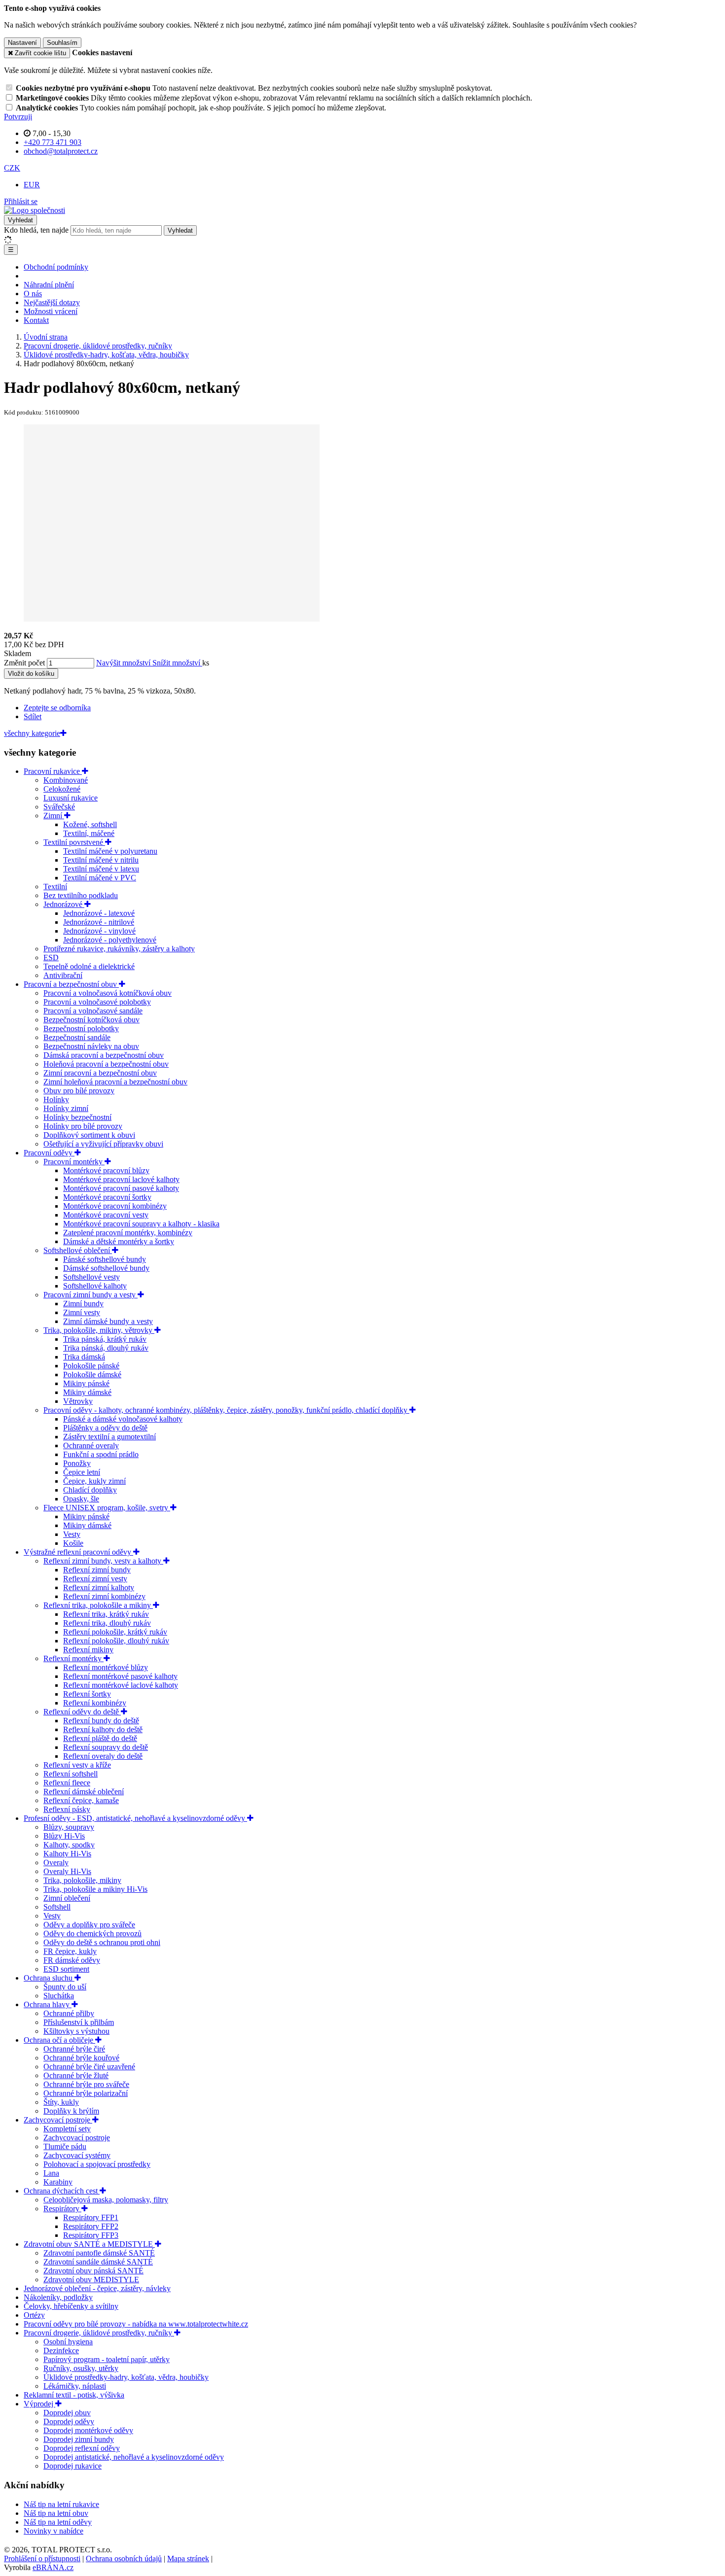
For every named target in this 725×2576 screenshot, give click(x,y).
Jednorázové (64, 904)
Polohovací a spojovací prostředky (97, 2164)
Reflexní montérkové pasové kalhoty (120, 1676)
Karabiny (58, 2182)
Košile (73, 1543)
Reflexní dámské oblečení (84, 1792)
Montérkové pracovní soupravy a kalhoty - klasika (141, 1224)
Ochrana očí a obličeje (59, 2040)
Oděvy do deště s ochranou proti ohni (102, 1942)
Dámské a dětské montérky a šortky (119, 1241)
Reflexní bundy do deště (101, 1721)
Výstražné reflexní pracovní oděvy (78, 1552)
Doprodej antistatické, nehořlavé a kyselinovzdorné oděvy (134, 2457)
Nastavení (22, 43)
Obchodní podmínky (56, 267)
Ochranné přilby (69, 2013)
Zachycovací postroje (58, 2120)
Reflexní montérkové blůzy (106, 1667)
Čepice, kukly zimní (94, 1481)
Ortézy (34, 2315)
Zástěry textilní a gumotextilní (109, 1437)
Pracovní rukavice (53, 771)
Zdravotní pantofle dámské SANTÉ (99, 2253)
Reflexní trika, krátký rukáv (106, 1614)
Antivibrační (63, 975)
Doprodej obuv (67, 2413)
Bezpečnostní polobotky (81, 1028)
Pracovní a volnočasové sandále (93, 1011)
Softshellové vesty (91, 1277)
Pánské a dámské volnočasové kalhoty (123, 1419)
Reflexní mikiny (88, 1650)
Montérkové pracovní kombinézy (115, 1206)
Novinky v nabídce (54, 2531)
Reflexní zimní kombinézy (104, 1596)
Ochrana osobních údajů (124, 2559)
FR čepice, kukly (70, 1951)
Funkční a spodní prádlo (101, 1454)
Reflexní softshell (71, 1774)
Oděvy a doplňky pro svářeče (89, 1925)
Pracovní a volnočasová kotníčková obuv (108, 993)
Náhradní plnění (49, 285)
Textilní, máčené (89, 833)
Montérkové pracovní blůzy (106, 1170)
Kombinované (66, 780)
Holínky (56, 1099)
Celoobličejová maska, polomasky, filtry (106, 2200)
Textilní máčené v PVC (100, 878)
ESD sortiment (66, 1969)
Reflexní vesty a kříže (77, 1765)
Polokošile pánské (91, 1366)
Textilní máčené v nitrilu (101, 860)
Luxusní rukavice (71, 798)
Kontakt (36, 320)
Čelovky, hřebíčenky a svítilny (71, 2306)
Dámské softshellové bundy (106, 1268)
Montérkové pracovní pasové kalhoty (121, 1188)
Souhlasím (62, 43)
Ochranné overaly (91, 1445)
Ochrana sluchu (49, 1978)
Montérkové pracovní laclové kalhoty (121, 1179)
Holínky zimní (66, 1108)
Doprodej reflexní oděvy (82, 2448)
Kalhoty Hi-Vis (67, 1854)
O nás (33, 294)
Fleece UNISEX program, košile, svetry (107, 1508)
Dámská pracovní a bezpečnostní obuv (104, 1055)
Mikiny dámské (87, 1392)
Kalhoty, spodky (69, 1845)
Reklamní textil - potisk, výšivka (74, 2395)
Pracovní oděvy (49, 1153)
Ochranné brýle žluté (76, 2075)
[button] (12, 168)
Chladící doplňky (90, 1490)
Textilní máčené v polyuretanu (110, 851)
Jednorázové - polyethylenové (110, 940)
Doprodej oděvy (69, 2421)
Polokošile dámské (92, 1375)
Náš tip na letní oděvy (58, 2522)
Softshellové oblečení (78, 1250)
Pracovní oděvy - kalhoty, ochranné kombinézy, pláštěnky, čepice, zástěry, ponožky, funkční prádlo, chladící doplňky (226, 1410)
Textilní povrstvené (74, 842)
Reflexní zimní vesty (95, 1579)
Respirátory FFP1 (91, 2217)
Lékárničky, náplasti (75, 2386)
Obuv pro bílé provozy (79, 1091)
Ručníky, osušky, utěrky (81, 2368)
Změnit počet (24, 663)
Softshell (57, 1907)
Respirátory (62, 2209)
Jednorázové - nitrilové (99, 922)
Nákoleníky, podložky (58, 2297)
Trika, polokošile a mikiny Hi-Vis (95, 1889)
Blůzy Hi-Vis (64, 1836)
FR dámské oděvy (72, 1960)
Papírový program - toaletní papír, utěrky (107, 2359)
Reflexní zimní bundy (97, 1570)
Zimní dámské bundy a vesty (108, 1321)
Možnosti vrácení (51, 311)
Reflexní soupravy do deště (106, 1747)
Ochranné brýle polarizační (86, 2093)
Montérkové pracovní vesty (106, 1215)
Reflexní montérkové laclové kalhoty (121, 1685)
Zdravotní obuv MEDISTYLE (91, 2280)
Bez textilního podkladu (81, 895)
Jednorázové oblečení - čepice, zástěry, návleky (97, 2288)
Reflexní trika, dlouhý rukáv (107, 1623)
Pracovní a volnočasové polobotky (97, 1002)
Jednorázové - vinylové (99, 931)
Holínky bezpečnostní (77, 1117)
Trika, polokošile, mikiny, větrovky (99, 1330)
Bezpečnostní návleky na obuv (91, 1046)
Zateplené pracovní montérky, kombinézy (128, 1233)
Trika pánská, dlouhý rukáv (106, 1348)
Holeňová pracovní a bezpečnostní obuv (106, 1064)
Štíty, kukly (61, 2102)
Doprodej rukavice (72, 2466)
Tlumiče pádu (65, 2146)
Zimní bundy (83, 1304)
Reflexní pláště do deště (100, 1738)
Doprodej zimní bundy (79, 2439)
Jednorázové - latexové (99, 913)
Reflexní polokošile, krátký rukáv (115, 1632)
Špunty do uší (65, 1987)
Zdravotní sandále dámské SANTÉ (98, 2262)
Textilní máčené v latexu (101, 869)
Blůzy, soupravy (69, 1827)
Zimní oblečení (67, 1898)
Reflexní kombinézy (95, 1703)
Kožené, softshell (90, 824)
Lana (51, 2173)
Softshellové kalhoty (95, 1286)
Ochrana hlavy (48, 2004)
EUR (32, 185)
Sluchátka (59, 1996)
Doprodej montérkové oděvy (88, 2430)
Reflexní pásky (67, 1809)
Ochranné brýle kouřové (81, 2058)
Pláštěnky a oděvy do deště (105, 1428)
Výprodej (39, 2404)
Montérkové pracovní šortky (107, 1197)
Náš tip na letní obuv (56, 2513)
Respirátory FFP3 (91, 2235)
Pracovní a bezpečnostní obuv (71, 984)
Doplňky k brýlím (71, 2111)
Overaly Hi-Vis (67, 1871)
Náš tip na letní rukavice (61, 2504)
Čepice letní (82, 1472)
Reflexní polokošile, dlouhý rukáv (116, 1641)
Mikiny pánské (86, 1383)
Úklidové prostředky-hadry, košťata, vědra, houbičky (126, 2377)
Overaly (56, 1862)
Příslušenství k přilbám (79, 2022)
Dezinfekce (61, 2350)
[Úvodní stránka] (35, 210)
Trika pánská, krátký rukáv (105, 1339)
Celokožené (62, 789)
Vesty (72, 1534)
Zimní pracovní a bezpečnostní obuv (100, 1073)
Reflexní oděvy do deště (82, 1712)
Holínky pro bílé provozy (83, 1126)
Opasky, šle (81, 1499)
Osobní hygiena (68, 2342)
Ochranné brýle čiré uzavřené (89, 2067)
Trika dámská (84, 1357)
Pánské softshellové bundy (105, 1259)
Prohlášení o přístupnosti (42, 2559)
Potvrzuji (18, 117)
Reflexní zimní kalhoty (99, 1587)
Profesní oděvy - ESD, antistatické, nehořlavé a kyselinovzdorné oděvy (135, 1818)
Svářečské (59, 807)
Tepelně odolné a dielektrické (89, 966)
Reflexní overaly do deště (103, 1756)
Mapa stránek (188, 2559)
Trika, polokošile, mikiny (82, 1880)
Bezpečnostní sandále (77, 1037)
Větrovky (78, 1401)
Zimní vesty (82, 1312)
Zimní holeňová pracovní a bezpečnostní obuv (115, 1082)
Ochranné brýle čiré (74, 2049)
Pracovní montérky (74, 1162)
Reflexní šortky (87, 1694)
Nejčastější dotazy (52, 302)
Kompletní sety (67, 2129)
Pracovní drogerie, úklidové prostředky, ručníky (99, 2333)
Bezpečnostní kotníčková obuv (91, 1020)
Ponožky (77, 1463)
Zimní (54, 816)
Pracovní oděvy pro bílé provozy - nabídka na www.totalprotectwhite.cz (136, 2324)
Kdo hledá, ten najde (36, 230)
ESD (51, 957)
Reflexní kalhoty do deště (103, 1729)
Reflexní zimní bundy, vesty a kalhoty (103, 1561)
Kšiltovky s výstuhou (76, 2031)
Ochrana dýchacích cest (62, 2191)
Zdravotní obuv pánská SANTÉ (93, 2271)
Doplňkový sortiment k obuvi (89, 1135)
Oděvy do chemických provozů (92, 1933)
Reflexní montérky (73, 1658)
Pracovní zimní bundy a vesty (91, 1295)
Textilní (55, 887)
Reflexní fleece (67, 1783)
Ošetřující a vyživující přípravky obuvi (103, 1144)
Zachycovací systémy (77, 2155)
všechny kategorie (32, 733)
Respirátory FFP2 (91, 2226)
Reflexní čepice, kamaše (81, 1800)
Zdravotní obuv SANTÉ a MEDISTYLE (89, 2244)
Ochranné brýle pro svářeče (86, 2084)
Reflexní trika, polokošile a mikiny (98, 1605)
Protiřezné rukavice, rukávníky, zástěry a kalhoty (119, 949)
